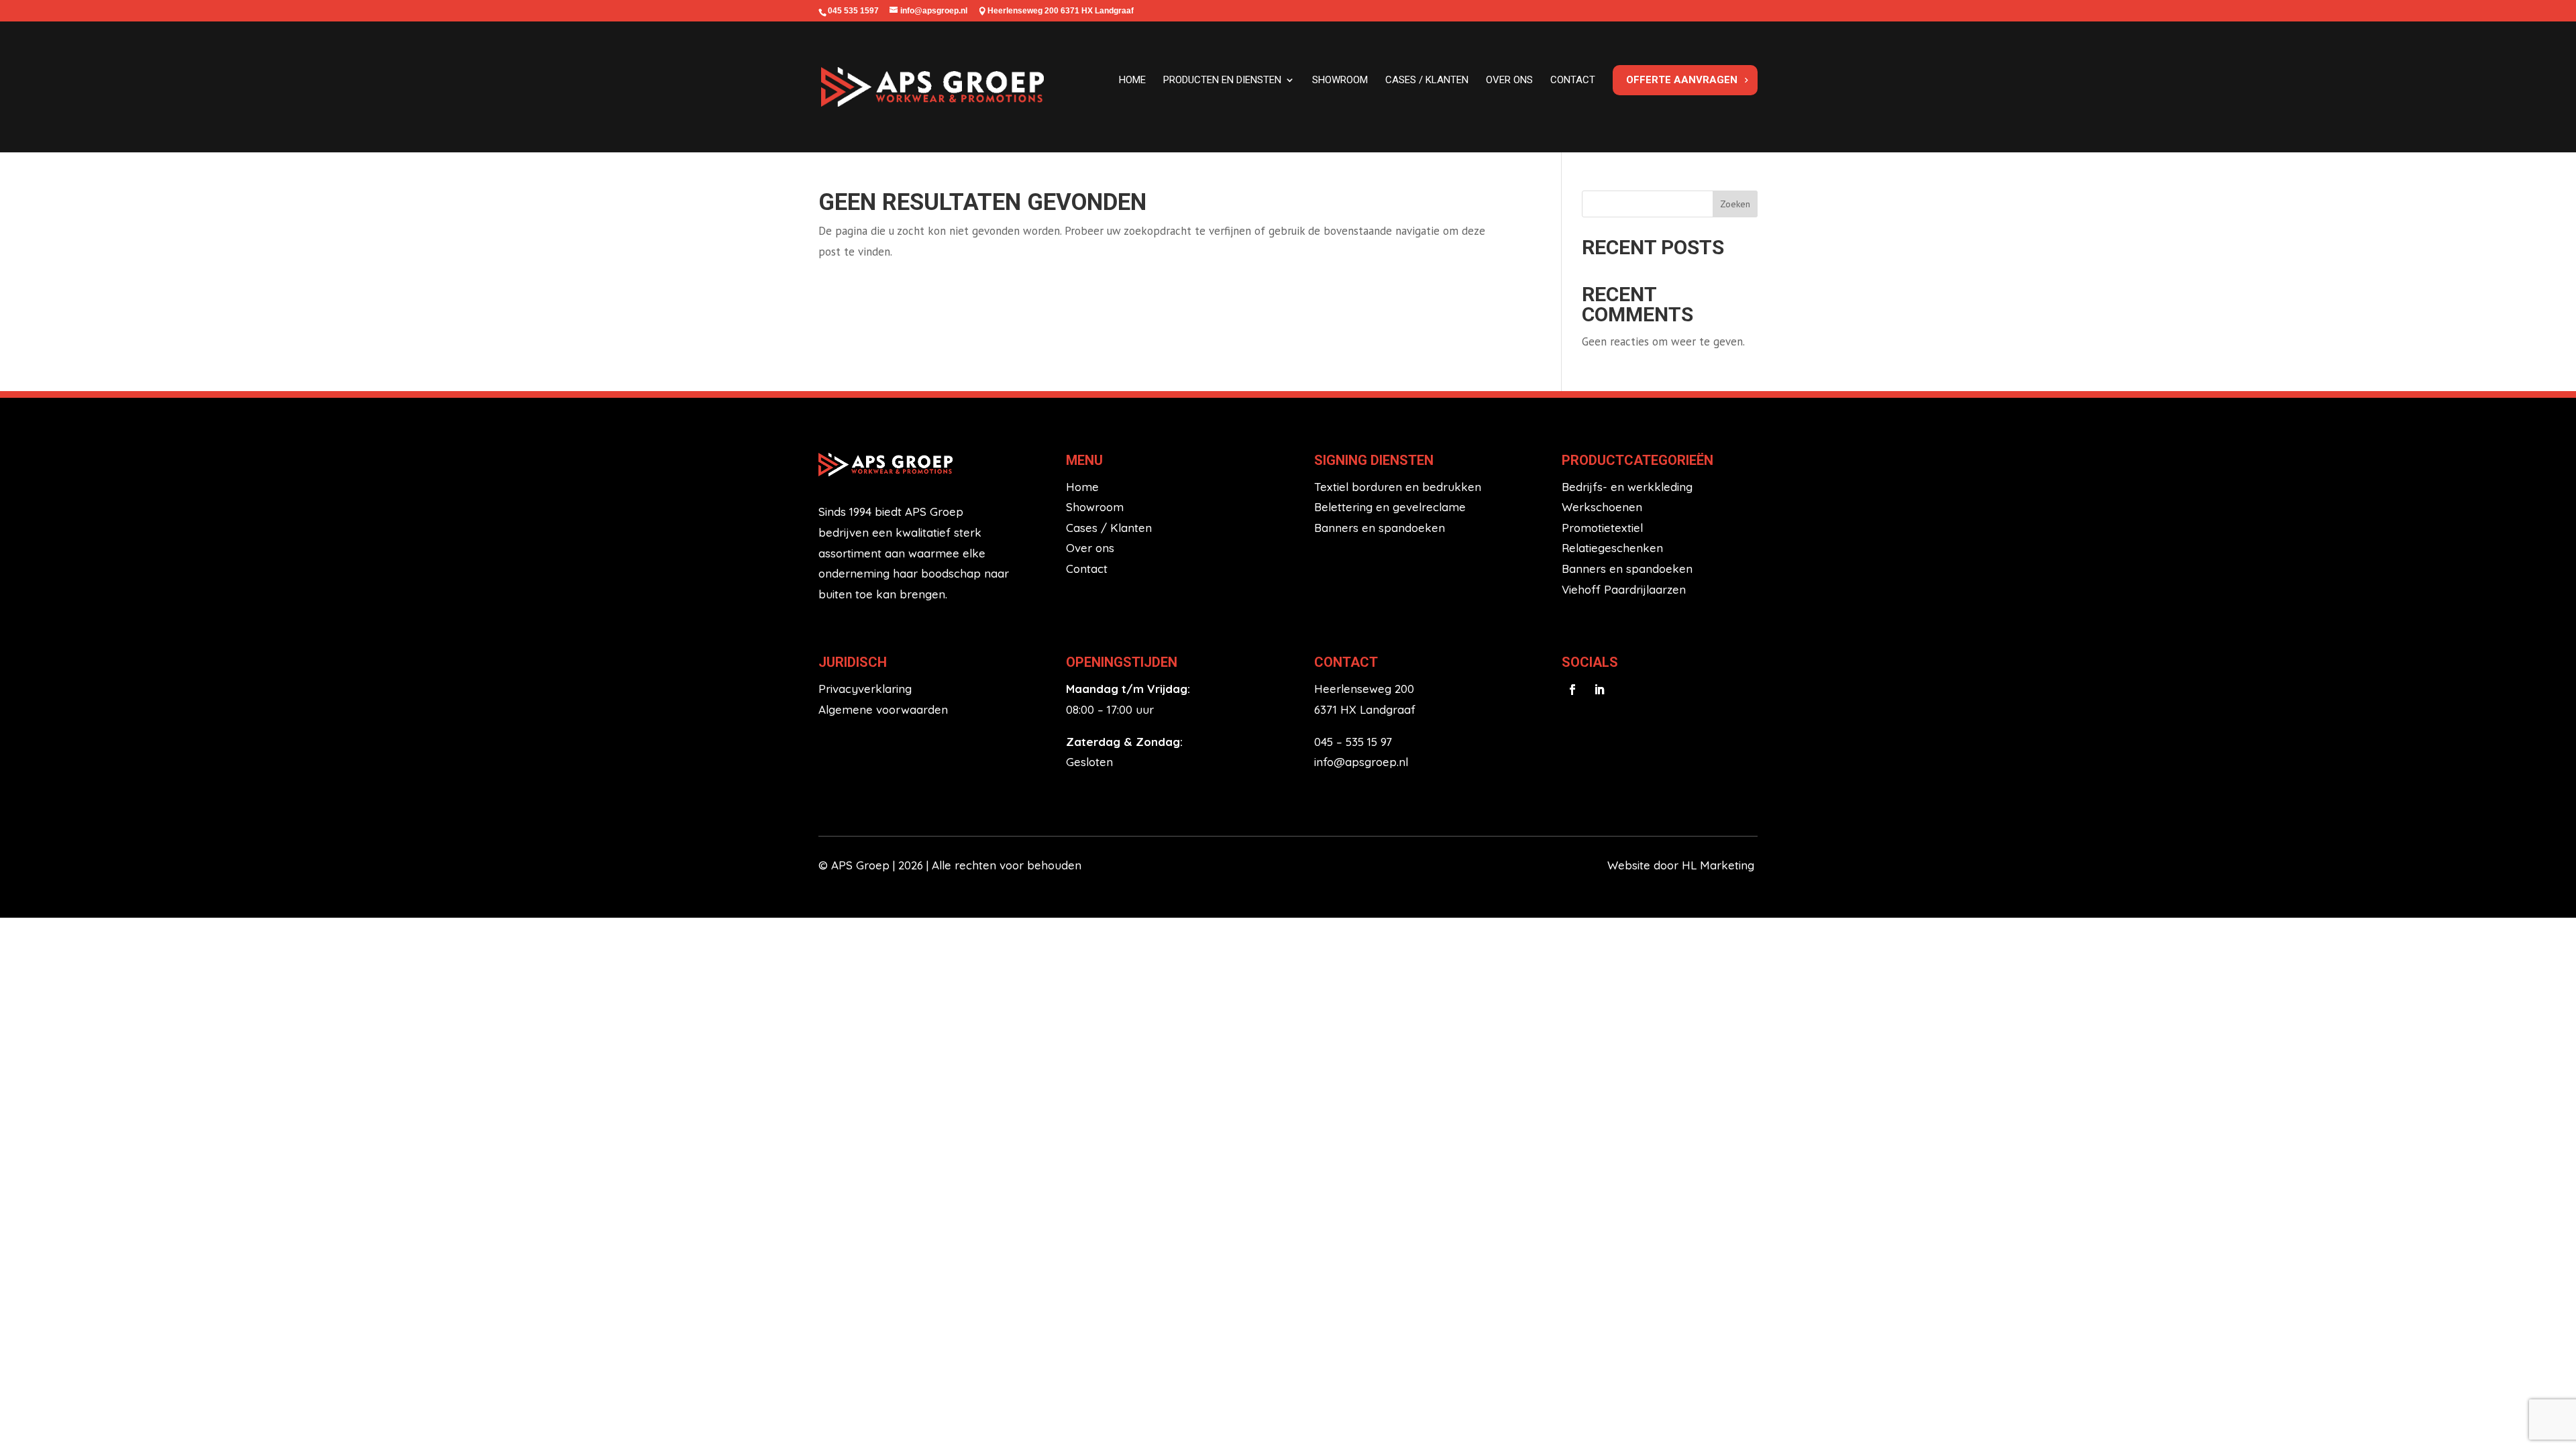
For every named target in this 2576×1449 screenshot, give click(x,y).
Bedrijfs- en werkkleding (1627, 487)
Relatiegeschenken (1612, 548)
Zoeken (1735, 204)
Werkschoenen (1602, 507)
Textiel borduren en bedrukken (1398, 487)
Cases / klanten (1427, 80)
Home (1132, 80)
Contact (1573, 80)
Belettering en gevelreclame (1390, 507)
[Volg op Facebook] (1572, 690)
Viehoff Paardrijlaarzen (1624, 589)
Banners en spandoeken (1380, 528)
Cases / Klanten (1109, 528)
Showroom (1340, 80)
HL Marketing (1720, 865)
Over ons (1509, 80)
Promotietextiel (1602, 528)
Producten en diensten (1222, 80)
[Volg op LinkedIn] (1599, 690)
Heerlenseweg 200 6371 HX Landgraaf (1061, 11)
